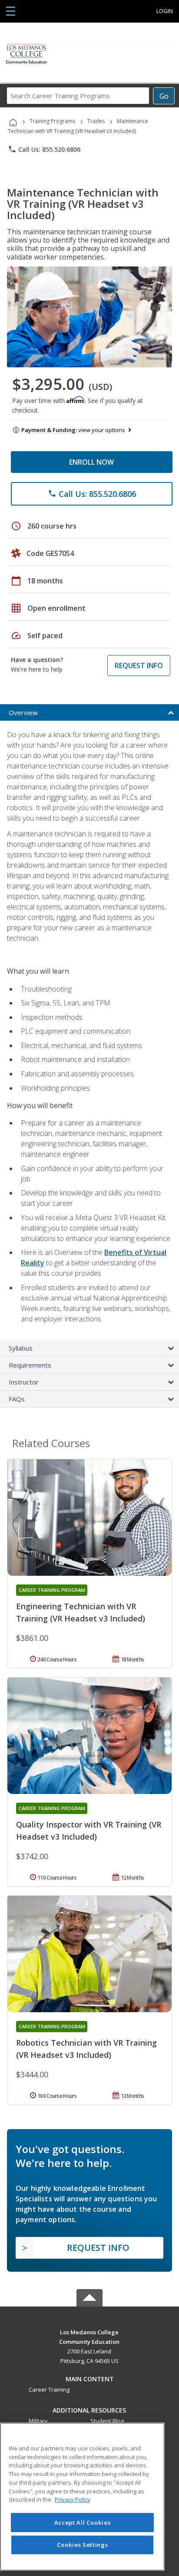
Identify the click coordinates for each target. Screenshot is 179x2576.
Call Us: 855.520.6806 (44, 149)
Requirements (30, 1365)
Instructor (24, 1382)
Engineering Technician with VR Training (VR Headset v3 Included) (81, 1612)
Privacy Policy (73, 2499)
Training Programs (52, 121)
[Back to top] (89, 2331)
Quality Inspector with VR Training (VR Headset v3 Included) (89, 1830)
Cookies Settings (83, 2545)
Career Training (49, 2390)
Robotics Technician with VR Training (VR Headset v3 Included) (86, 2049)
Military (38, 2421)
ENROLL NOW (91, 462)
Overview (23, 712)
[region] (82, 2497)
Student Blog (107, 2421)
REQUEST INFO (139, 666)
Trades (96, 121)
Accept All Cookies (83, 2523)
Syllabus (21, 1348)
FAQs (17, 1399)
